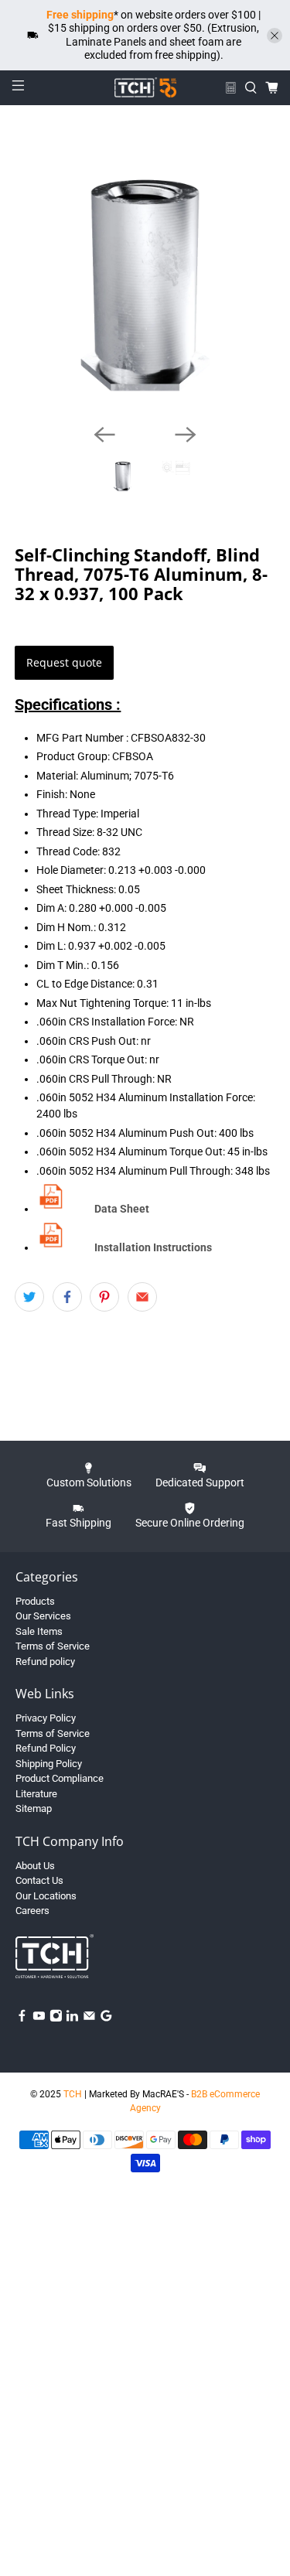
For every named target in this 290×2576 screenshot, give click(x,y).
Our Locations (46, 1896)
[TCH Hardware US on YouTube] (39, 2019)
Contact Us (39, 1880)
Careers (32, 1911)
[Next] (186, 435)
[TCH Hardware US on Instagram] (56, 2019)
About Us (35, 1866)
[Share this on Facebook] (67, 1297)
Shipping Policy (49, 1764)
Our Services (43, 1616)
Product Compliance (60, 1778)
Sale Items (39, 1631)
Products (35, 1601)
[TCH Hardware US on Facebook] (22, 2019)
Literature (36, 1794)
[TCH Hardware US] (145, 87)
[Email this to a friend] (142, 1297)
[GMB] (106, 2019)
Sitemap (34, 1808)
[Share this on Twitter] (29, 1297)
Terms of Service (53, 1646)
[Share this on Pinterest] (104, 1297)
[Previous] (104, 435)
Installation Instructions (153, 1247)
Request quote (64, 662)
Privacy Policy (46, 1718)
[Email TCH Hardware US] (89, 2019)
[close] (275, 36)
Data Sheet (122, 1209)
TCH (73, 2094)
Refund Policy (46, 1748)
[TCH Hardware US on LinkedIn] (72, 2019)
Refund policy (45, 1662)
